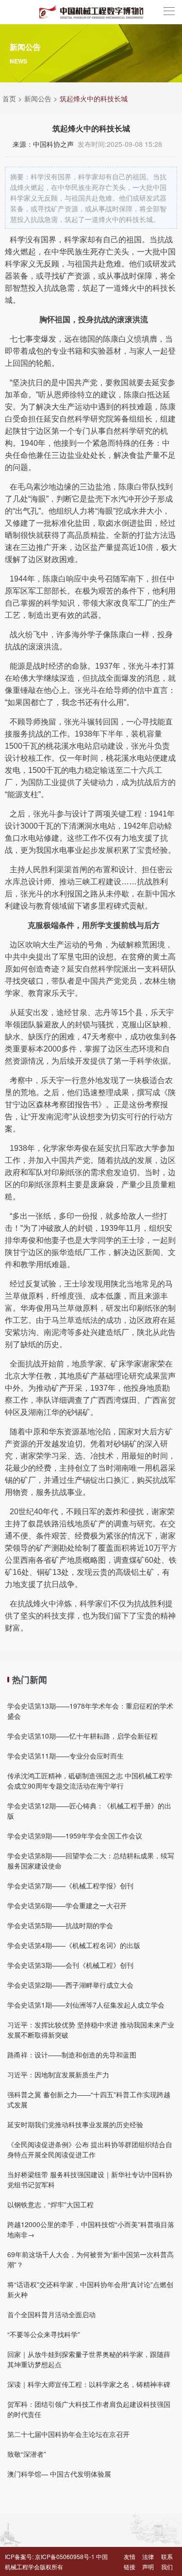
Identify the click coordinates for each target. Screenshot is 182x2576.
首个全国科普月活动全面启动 (51, 2314)
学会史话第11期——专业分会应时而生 (66, 1756)
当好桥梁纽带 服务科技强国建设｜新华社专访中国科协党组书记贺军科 (90, 2179)
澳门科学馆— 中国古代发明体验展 (59, 2474)
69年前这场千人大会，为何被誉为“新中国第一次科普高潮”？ (91, 2259)
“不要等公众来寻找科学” (44, 2334)
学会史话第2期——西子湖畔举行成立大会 (70, 1985)
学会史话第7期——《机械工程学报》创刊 (70, 1885)
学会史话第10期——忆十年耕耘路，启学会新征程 (83, 1736)
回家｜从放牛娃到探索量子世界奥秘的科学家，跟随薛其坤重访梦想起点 (89, 2359)
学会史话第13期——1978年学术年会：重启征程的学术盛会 (90, 1711)
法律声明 (148, 2561)
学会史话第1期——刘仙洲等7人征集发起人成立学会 (86, 2005)
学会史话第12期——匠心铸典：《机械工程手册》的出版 (89, 1811)
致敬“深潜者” (27, 2454)
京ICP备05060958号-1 (65, 2556)
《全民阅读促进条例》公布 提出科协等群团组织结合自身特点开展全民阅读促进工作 (90, 2149)
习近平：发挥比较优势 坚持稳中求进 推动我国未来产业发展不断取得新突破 (91, 2030)
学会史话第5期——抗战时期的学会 (60, 1925)
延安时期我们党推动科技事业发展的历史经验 (75, 2124)
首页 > (12, 98)
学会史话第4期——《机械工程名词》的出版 (74, 1945)
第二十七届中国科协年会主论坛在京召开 (68, 2434)
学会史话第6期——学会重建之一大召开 (67, 1905)
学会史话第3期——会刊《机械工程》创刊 (70, 1965)
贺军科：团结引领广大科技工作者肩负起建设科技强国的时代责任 (89, 2409)
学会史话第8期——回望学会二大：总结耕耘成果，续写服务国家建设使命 (91, 1861)
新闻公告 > (41, 98)
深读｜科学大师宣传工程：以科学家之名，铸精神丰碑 (89, 2384)
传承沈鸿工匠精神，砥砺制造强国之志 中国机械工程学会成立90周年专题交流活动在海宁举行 (90, 1781)
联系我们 (167, 2561)
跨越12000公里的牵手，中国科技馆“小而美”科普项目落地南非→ (91, 2229)
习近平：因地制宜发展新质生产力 (58, 2074)
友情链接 (130, 2561)
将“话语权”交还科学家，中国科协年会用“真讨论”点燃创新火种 (90, 2289)
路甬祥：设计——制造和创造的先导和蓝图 (72, 2055)
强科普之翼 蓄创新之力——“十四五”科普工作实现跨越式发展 (89, 2099)
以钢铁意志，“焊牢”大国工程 (50, 2204)
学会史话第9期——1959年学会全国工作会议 (75, 1836)
